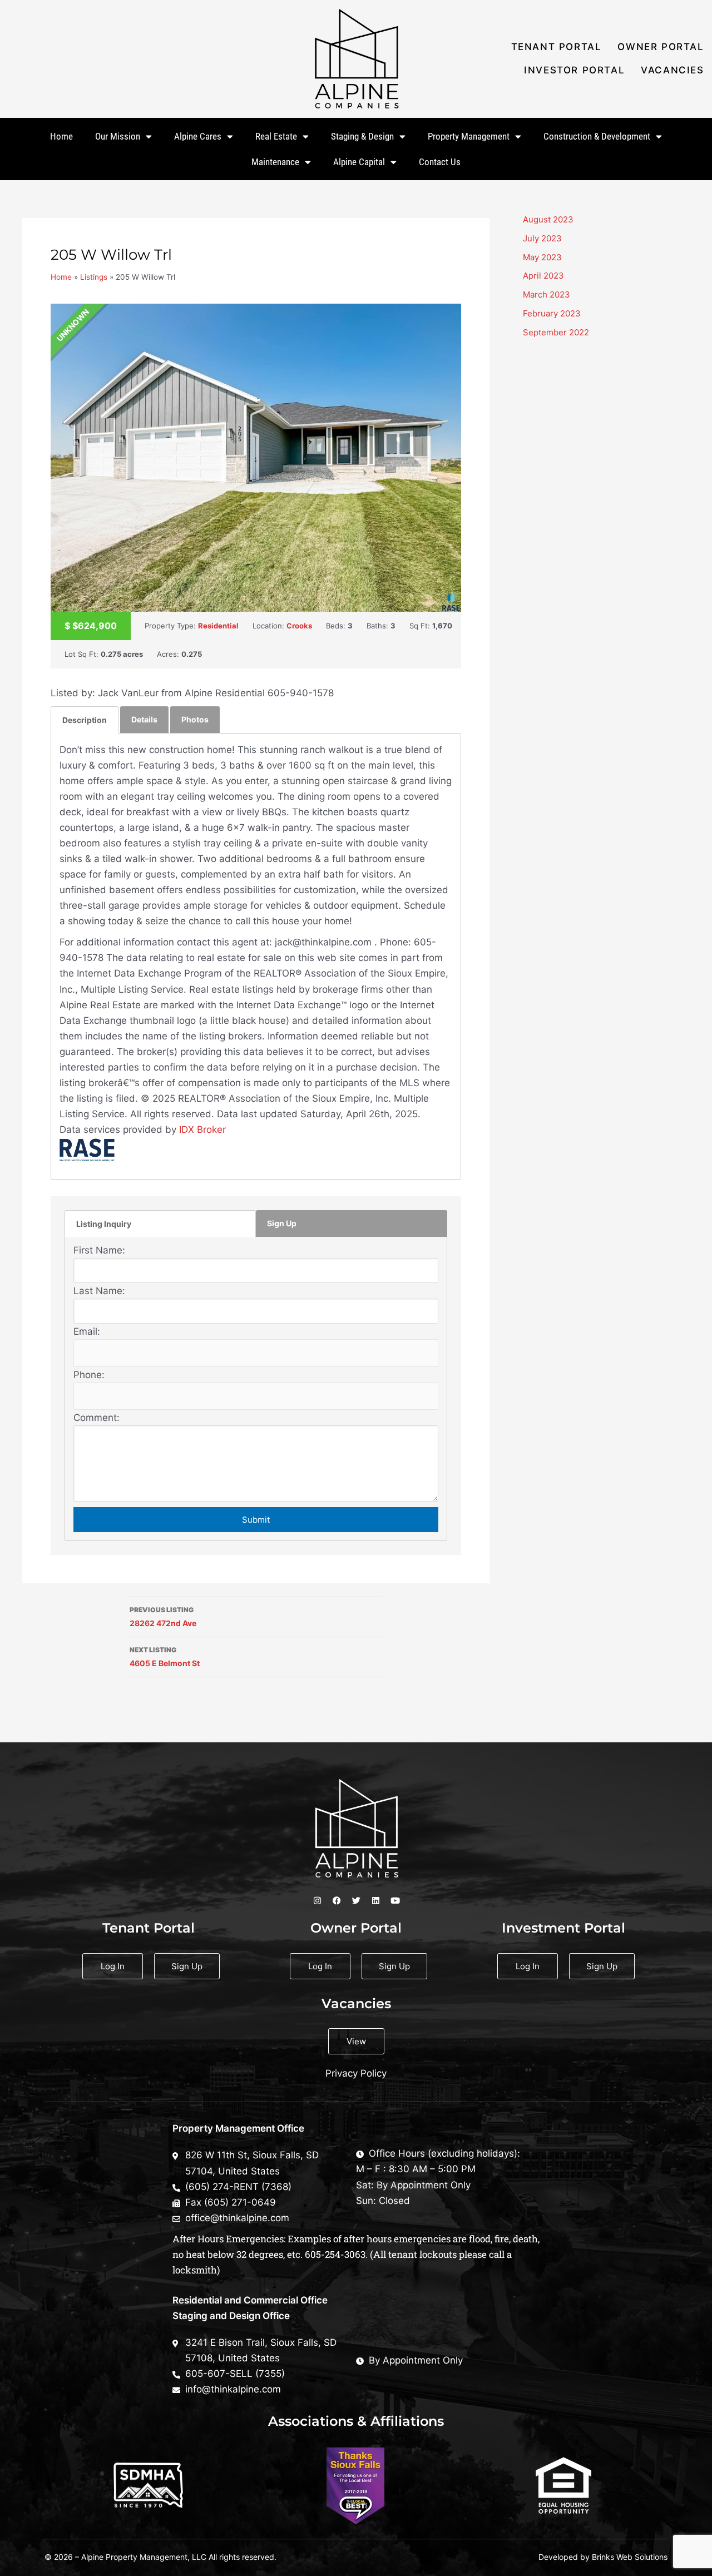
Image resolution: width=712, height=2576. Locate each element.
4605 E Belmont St (165, 1657)
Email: (87, 1331)
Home (61, 136)
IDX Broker (202, 1130)
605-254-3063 (335, 2254)
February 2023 (552, 313)
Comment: (97, 1418)
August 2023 (548, 219)
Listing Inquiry (104, 1224)
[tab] (85, 720)
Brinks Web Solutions (630, 2557)
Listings (94, 277)
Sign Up (282, 1223)
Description (85, 720)
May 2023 (542, 257)
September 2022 (556, 332)
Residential (218, 626)
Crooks (299, 626)
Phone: (89, 1375)
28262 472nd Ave (163, 1617)
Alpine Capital (359, 162)
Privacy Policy (356, 2073)
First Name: (99, 1250)
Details (144, 719)
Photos (195, 719)
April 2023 (543, 276)
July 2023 (542, 238)
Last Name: (99, 1291)
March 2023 (547, 294)
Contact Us (440, 162)
